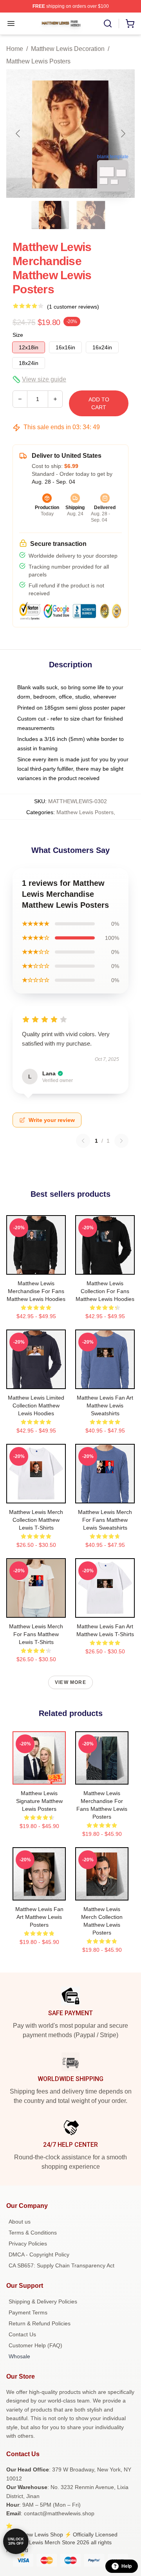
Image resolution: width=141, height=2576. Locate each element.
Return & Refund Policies (40, 2323)
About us (20, 2222)
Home (15, 49)
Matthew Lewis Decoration (68, 49)
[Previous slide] (18, 134)
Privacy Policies (28, 2244)
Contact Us (22, 2334)
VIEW (36, 1267)
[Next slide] (123, 134)
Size (18, 335)
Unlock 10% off (16, 2541)
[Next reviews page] (121, 1141)
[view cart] (130, 23)
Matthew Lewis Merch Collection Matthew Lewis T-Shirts (36, 1520)
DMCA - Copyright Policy (39, 2254)
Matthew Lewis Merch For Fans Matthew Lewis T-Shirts (36, 1634)
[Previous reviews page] (83, 1141)
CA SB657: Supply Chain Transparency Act (61, 2265)
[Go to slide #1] (50, 215)
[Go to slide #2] (91, 215)
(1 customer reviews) (73, 307)
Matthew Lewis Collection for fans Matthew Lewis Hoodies (105, 1291)
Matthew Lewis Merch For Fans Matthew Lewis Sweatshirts (105, 1520)
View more (70, 1682)
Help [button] (127, 2566)
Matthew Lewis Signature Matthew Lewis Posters (39, 1801)
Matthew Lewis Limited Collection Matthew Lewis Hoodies (36, 1405)
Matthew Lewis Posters (38, 61)
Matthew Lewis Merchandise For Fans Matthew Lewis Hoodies (36, 1291)
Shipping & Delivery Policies (43, 2301)
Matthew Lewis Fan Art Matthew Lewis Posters (39, 1917)
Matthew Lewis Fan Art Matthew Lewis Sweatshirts (105, 1405)
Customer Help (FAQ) (35, 2345)
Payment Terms (28, 2312)
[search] (108, 23)
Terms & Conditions (33, 2233)
